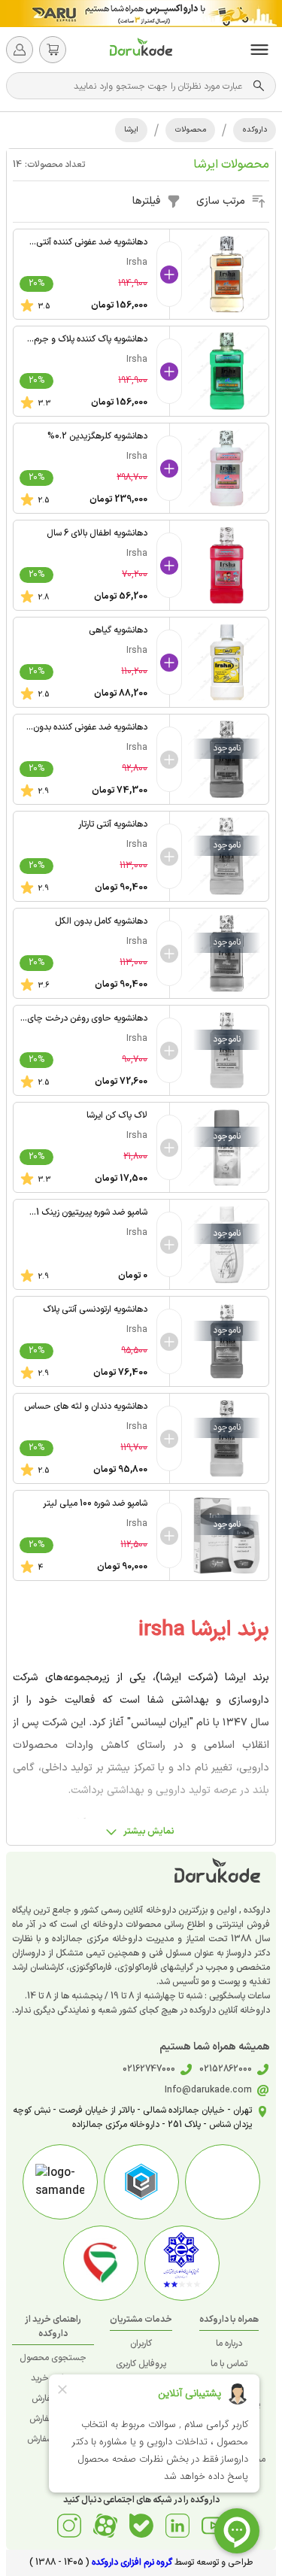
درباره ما (229, 2344)
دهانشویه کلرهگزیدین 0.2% (97, 436)
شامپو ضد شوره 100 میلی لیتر (95, 1503)
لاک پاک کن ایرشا (117, 1115)
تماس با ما (229, 2364)
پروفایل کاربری (141, 2364)
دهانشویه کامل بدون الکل (101, 921)
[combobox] (133, 86)
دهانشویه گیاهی (118, 630)
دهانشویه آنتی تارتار (113, 824)
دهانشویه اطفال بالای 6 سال (97, 533)
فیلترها (146, 201)
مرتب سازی (221, 201)
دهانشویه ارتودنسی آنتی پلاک (95, 1309)
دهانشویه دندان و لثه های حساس (86, 1406)
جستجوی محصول (53, 2358)
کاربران (141, 2344)
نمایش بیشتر (149, 1831)
